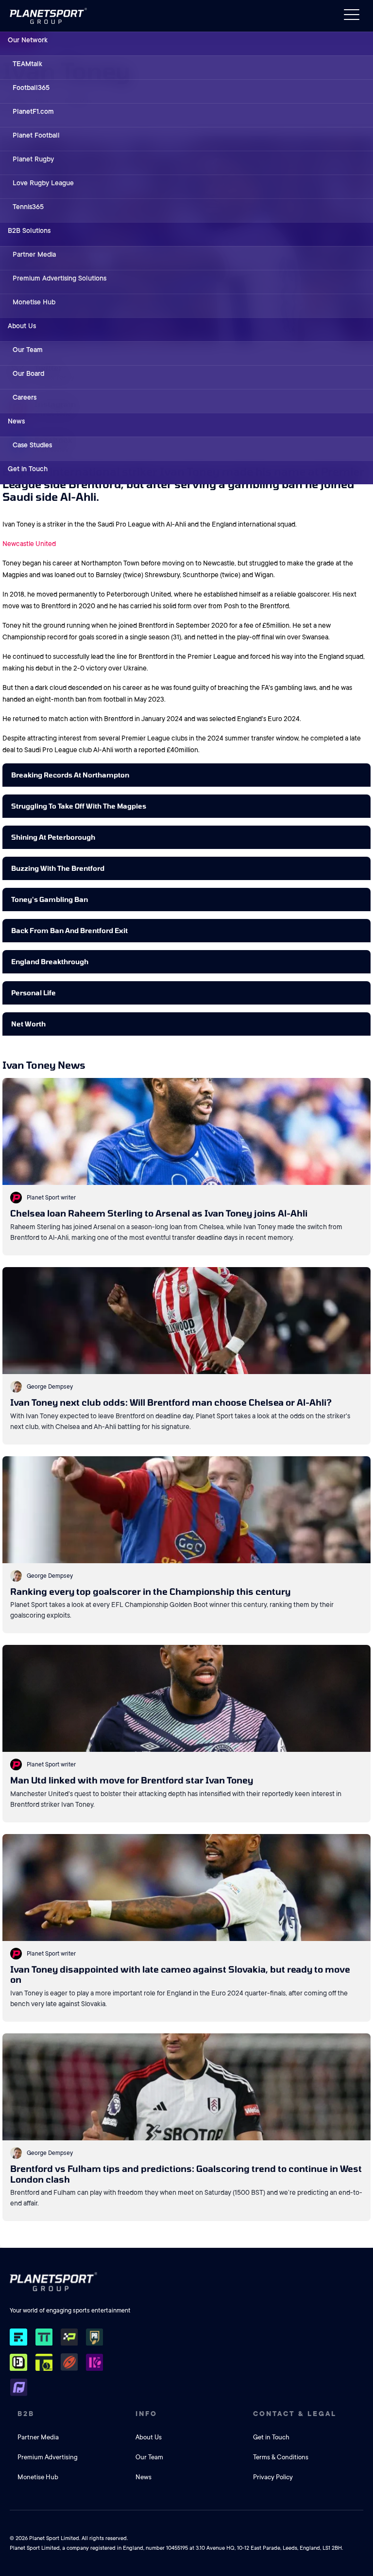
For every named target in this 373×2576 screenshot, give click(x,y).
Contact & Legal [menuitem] (295, 2414)
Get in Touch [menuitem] (28, 469)
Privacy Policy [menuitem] (273, 2477)
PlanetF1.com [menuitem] (33, 111)
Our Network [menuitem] (28, 40)
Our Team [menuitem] (28, 350)
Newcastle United (29, 544)
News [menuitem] (16, 421)
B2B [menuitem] (26, 2414)
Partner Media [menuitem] (34, 254)
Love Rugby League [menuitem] (43, 183)
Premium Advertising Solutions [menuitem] (59, 278)
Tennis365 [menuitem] (28, 207)
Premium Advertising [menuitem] (48, 2457)
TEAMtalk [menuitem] (27, 64)
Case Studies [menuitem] (32, 445)
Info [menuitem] (146, 2414)
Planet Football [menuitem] (36, 135)
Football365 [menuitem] (31, 88)
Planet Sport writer (51, 1198)
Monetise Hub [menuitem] (34, 302)
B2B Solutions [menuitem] (29, 230)
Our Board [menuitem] (28, 373)
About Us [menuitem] (22, 326)
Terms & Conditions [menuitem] (281, 2457)
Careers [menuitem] (25, 397)
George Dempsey (50, 1387)
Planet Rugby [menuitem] (33, 159)
